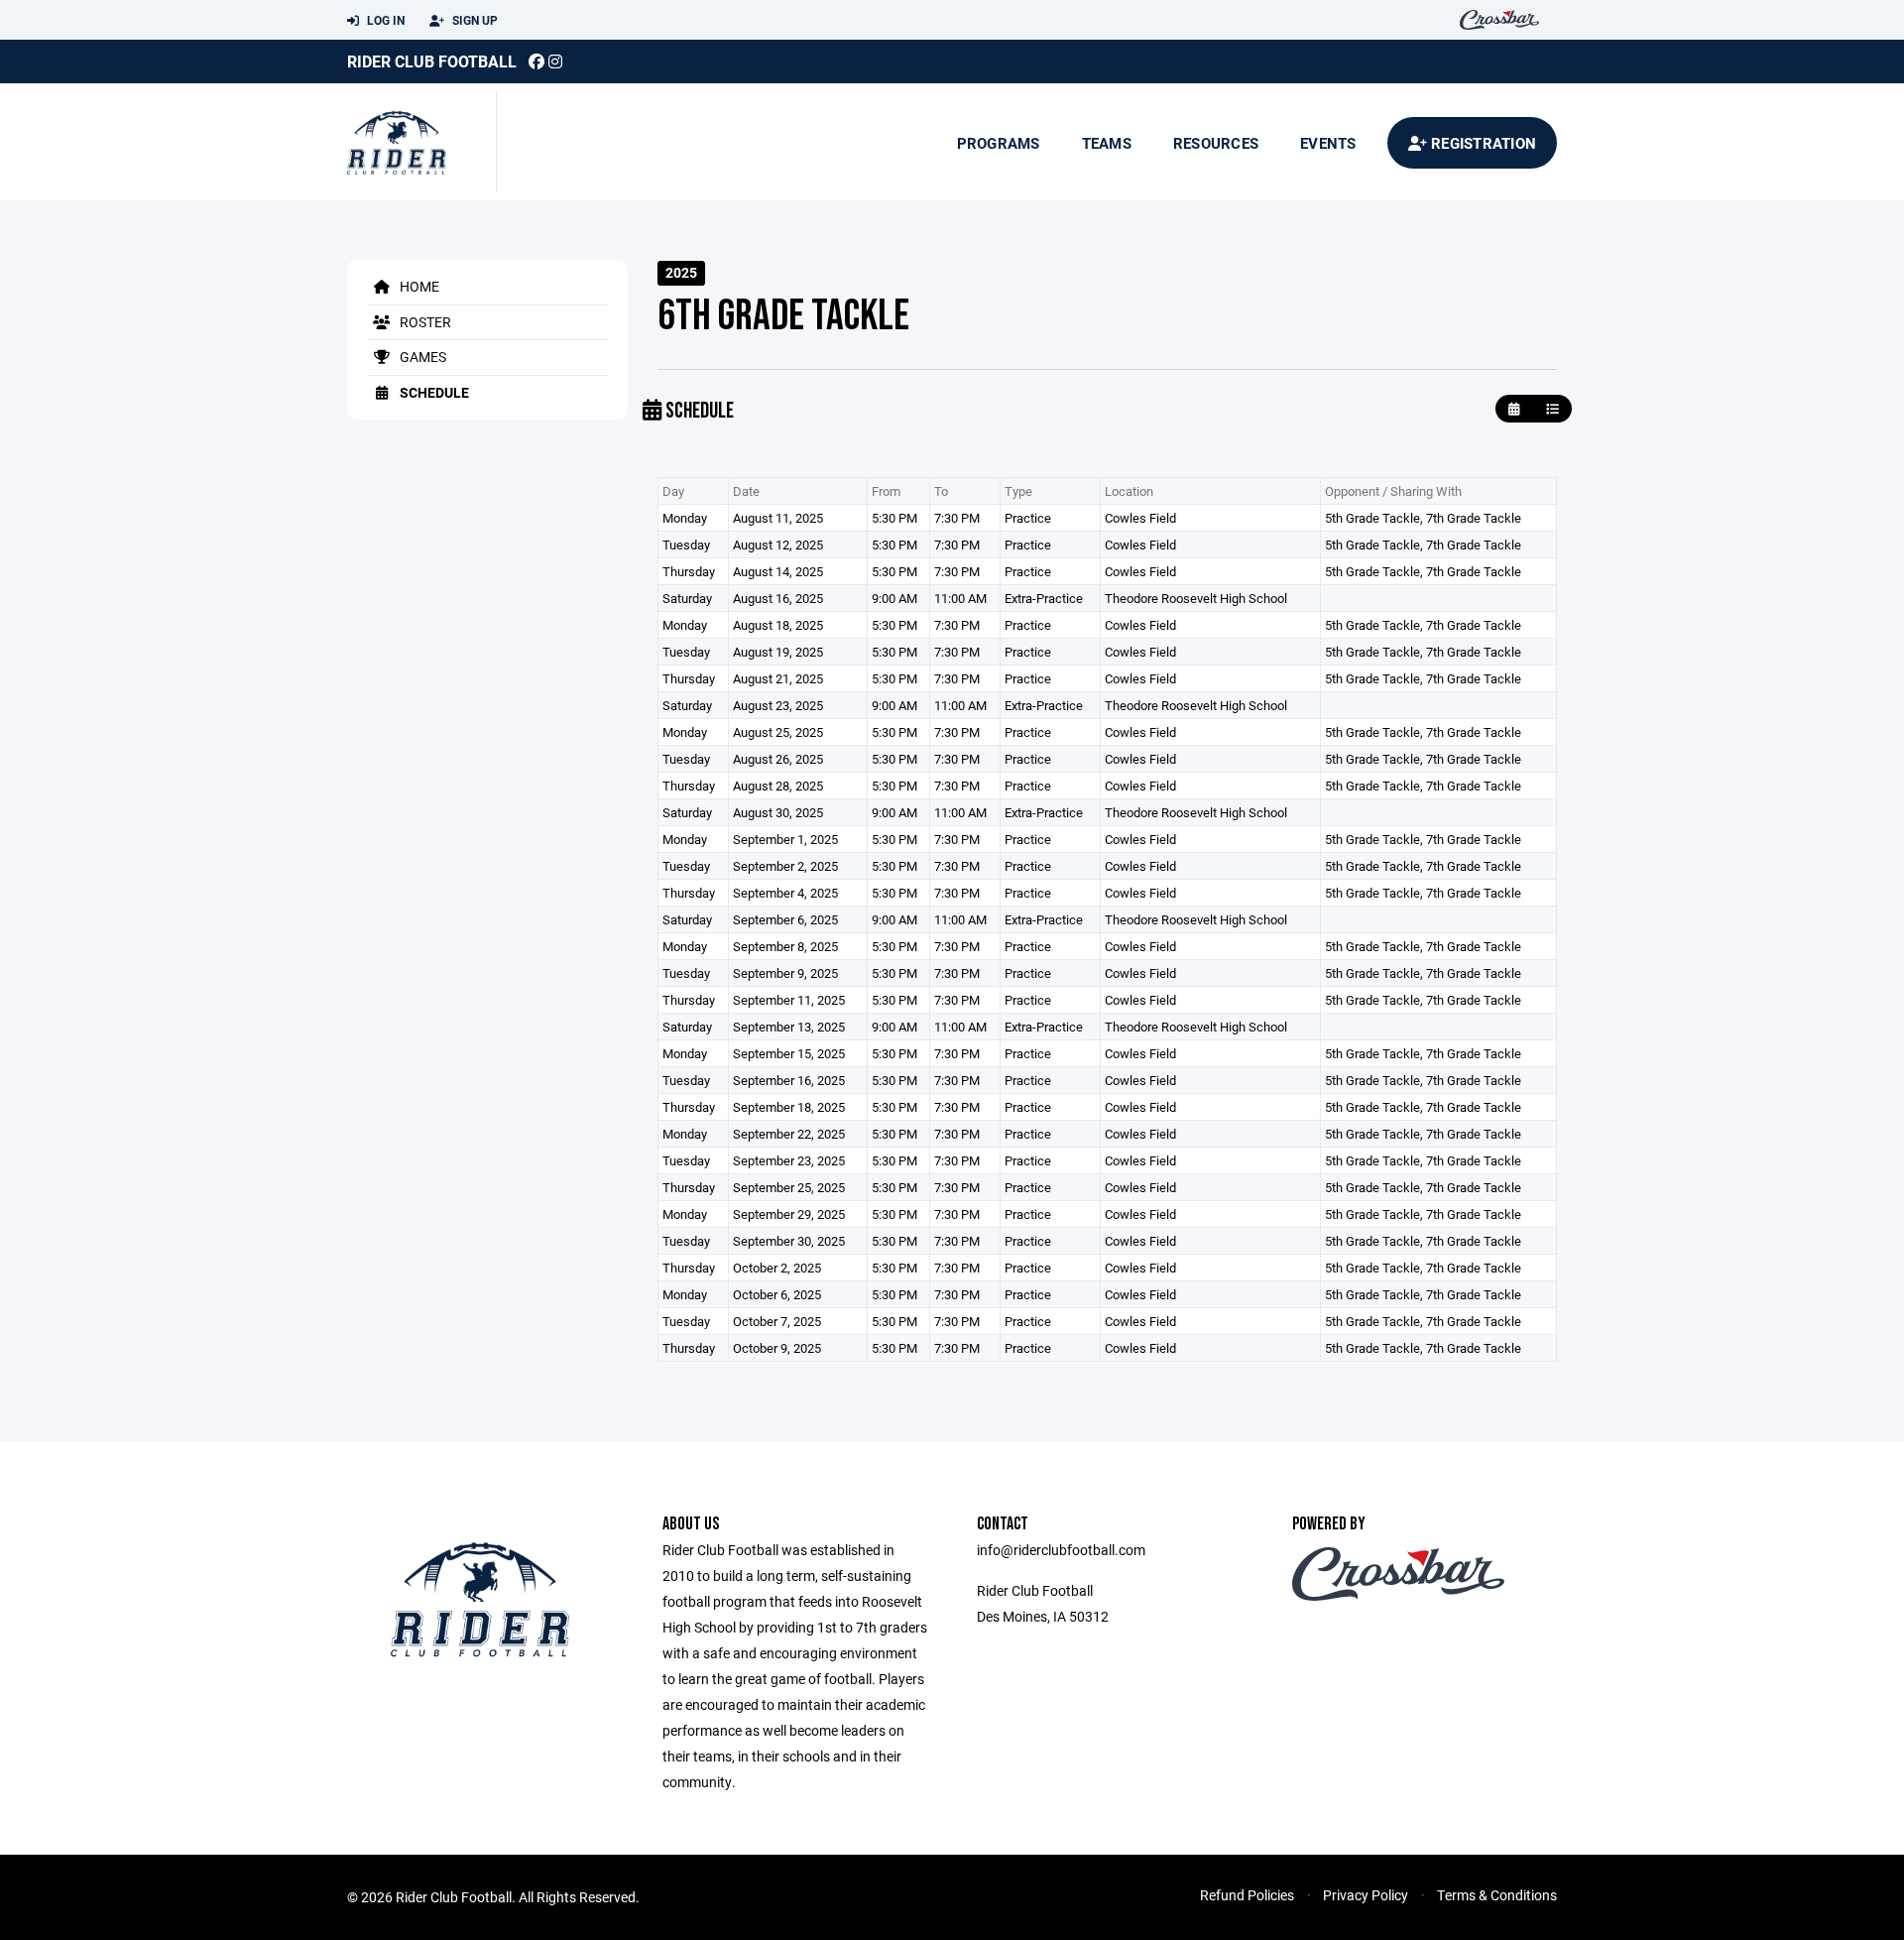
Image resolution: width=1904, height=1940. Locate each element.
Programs (999, 143)
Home (418, 286)
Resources (1216, 143)
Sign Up (474, 20)
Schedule (433, 392)
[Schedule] (1552, 409)
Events (1328, 143)
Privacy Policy (1366, 1895)
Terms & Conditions (1497, 1895)
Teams (1107, 143)
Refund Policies (1247, 1895)
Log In (384, 20)
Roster (424, 322)
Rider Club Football (432, 61)
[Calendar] (1514, 409)
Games (421, 357)
